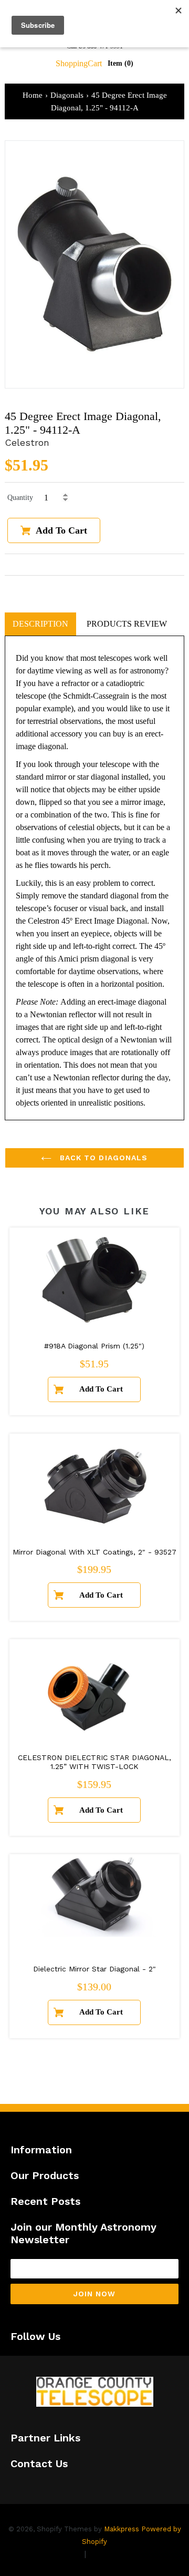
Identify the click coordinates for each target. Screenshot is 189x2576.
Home (33, 95)
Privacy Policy (54, 2554)
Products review (127, 624)
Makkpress (122, 2529)
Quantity (20, 498)
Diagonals (67, 95)
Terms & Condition (126, 2554)
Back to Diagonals (102, 1158)
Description (40, 624)
